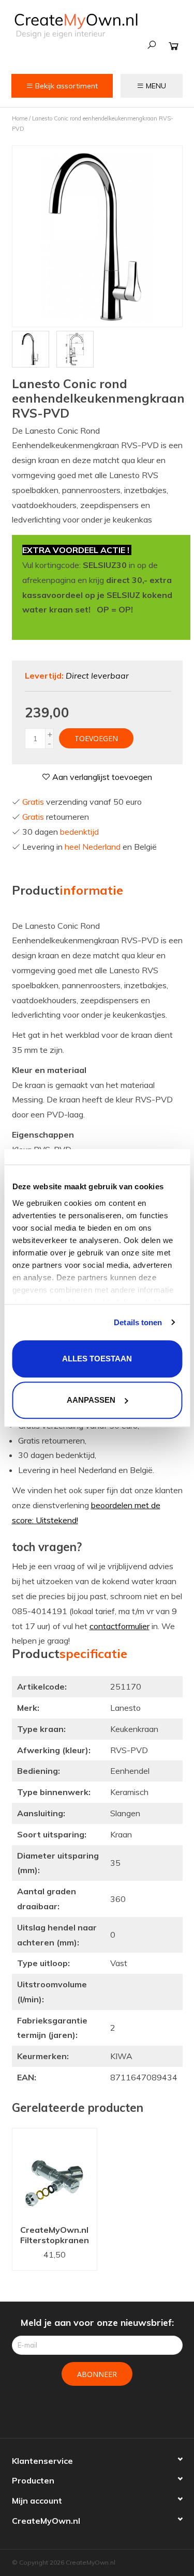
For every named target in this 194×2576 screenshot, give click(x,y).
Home (20, 118)
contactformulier (120, 1626)
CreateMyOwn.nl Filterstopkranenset (55, 2235)
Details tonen (138, 1322)
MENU (155, 86)
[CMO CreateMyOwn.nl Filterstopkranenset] (55, 2174)
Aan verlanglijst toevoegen (101, 777)
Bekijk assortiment (65, 86)
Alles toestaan (97, 1359)
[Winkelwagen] (174, 46)
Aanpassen (91, 1400)
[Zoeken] (152, 45)
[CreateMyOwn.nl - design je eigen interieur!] (76, 26)
